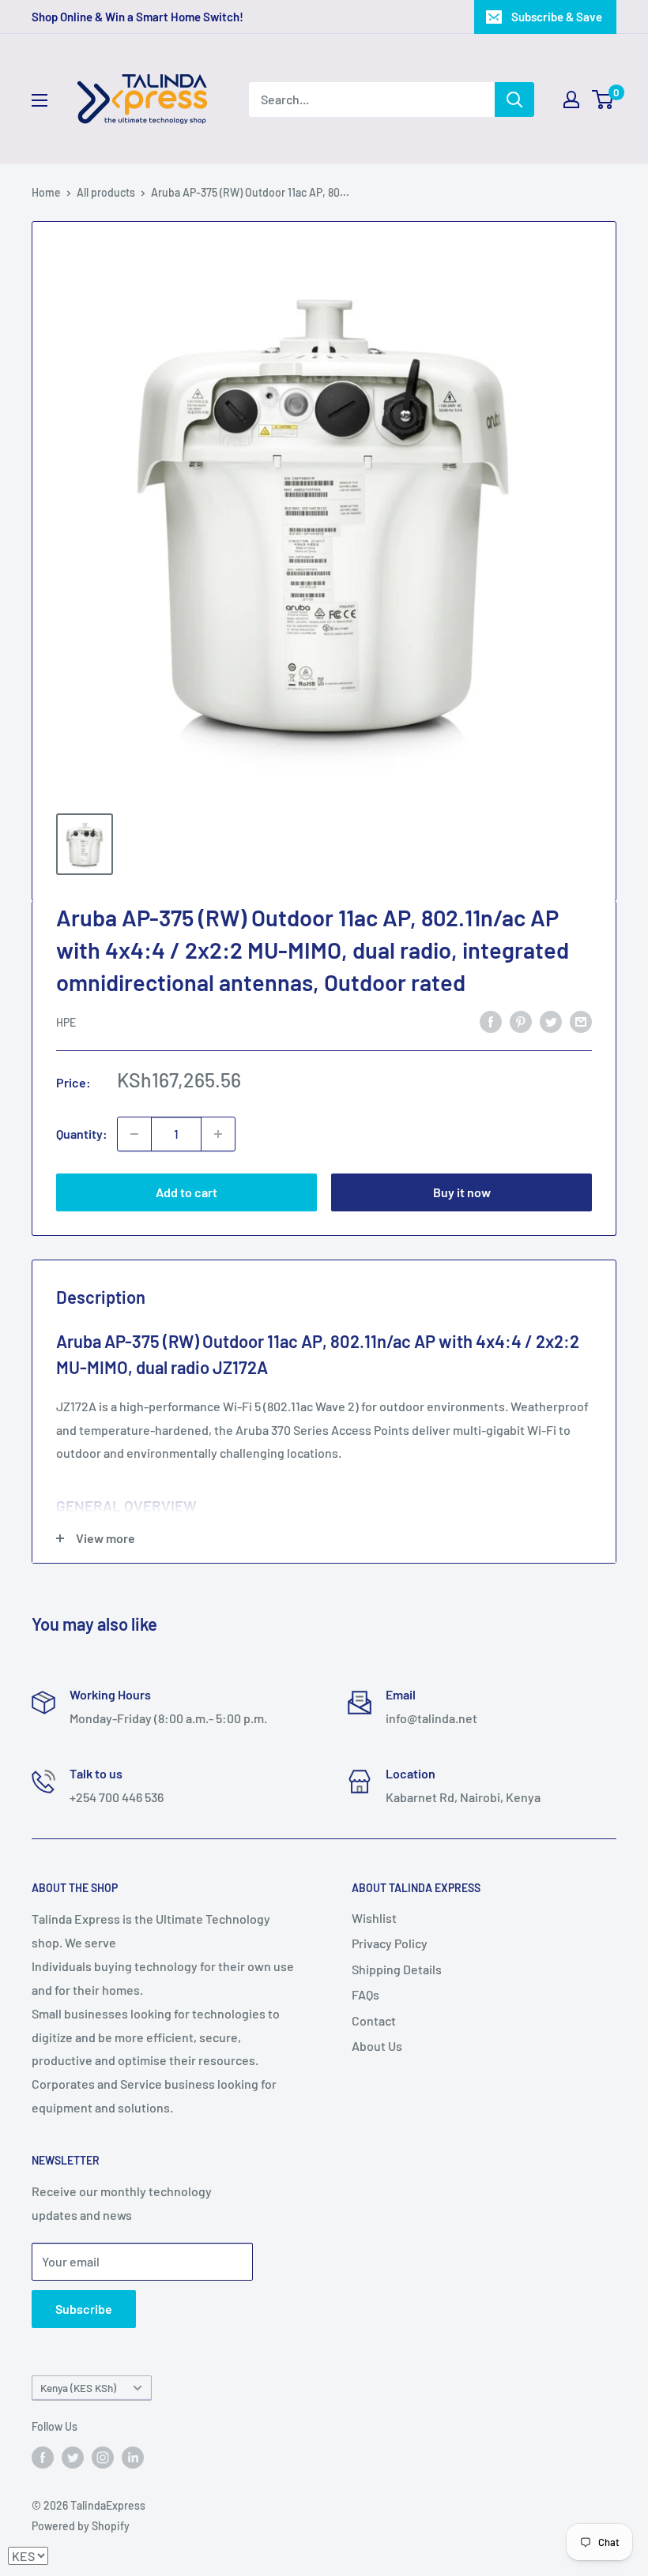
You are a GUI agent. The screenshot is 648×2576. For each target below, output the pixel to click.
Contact (374, 2020)
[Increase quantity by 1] (218, 1134)
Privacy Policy (390, 1943)
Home (46, 192)
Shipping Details (397, 1969)
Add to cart (186, 1192)
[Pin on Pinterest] (521, 1021)
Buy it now (462, 1192)
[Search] (514, 100)
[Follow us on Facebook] (43, 2457)
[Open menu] (40, 100)
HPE (66, 1022)
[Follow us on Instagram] (103, 2457)
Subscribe (84, 2309)
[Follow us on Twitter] (73, 2457)
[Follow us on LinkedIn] (133, 2457)
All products (106, 192)
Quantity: (82, 1134)
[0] (603, 100)
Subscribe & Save (557, 17)
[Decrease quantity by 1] (134, 1134)
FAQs (365, 1994)
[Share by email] (581, 1021)
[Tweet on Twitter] (551, 1021)
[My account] (571, 100)
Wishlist (374, 1918)
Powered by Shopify (81, 2526)
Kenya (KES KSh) (78, 2388)
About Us (377, 2046)
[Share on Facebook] (491, 1021)
